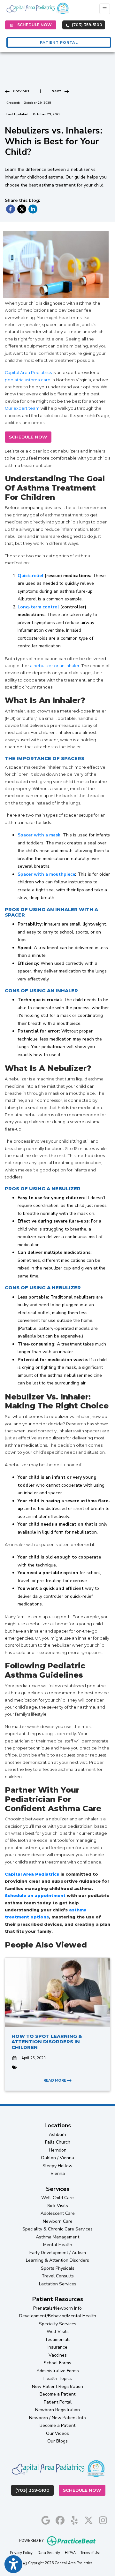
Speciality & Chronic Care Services (57, 2229)
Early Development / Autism (58, 2253)
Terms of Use (90, 2553)
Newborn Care (58, 2221)
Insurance (57, 2347)
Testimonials (58, 2340)
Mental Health (58, 2245)
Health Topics (58, 2378)
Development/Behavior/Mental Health (58, 2316)
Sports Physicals (58, 2268)
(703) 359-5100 (87, 25)
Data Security (49, 2553)
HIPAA (70, 2553)
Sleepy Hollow (57, 2166)
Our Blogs (57, 2441)
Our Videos (57, 2433)
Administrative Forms (58, 2371)
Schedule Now (84, 2490)
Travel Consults (58, 2276)
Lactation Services (58, 2284)
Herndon (58, 2150)
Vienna (58, 2173)
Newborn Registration (57, 2410)
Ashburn (57, 2134)
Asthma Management (57, 2237)
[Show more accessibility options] (13, 2564)
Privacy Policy (21, 2553)
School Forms (57, 2363)
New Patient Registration (57, 2386)
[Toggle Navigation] (105, 9)
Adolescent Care (58, 2213)
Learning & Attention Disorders (57, 2260)
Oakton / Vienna (57, 2158)
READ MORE (55, 2080)
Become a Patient (57, 2394)
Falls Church (58, 2142)
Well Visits (58, 2332)
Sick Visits (58, 2206)
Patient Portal (58, 2402)
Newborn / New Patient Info (57, 2418)
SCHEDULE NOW (28, 437)
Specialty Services (58, 2324)
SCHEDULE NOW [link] (34, 25)
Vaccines (58, 2355)
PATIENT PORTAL (59, 42)
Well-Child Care (57, 2198)
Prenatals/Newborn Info (57, 2308)
